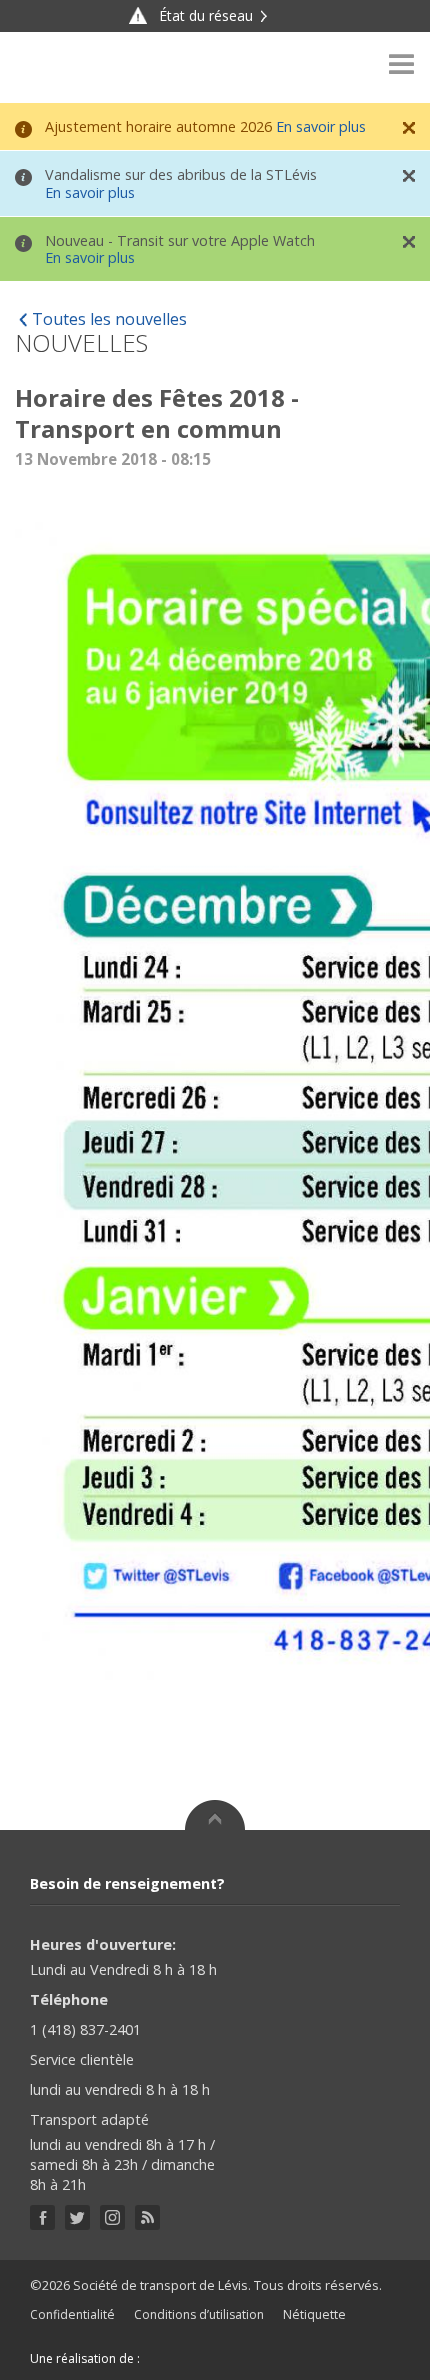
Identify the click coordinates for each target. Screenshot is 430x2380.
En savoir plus (321, 126)
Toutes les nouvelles (109, 319)
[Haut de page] (215, 1815)
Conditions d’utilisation (199, 2314)
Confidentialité (72, 2314)
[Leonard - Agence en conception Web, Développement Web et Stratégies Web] (183, 2358)
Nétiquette (314, 2314)
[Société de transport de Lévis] (69, 67)
